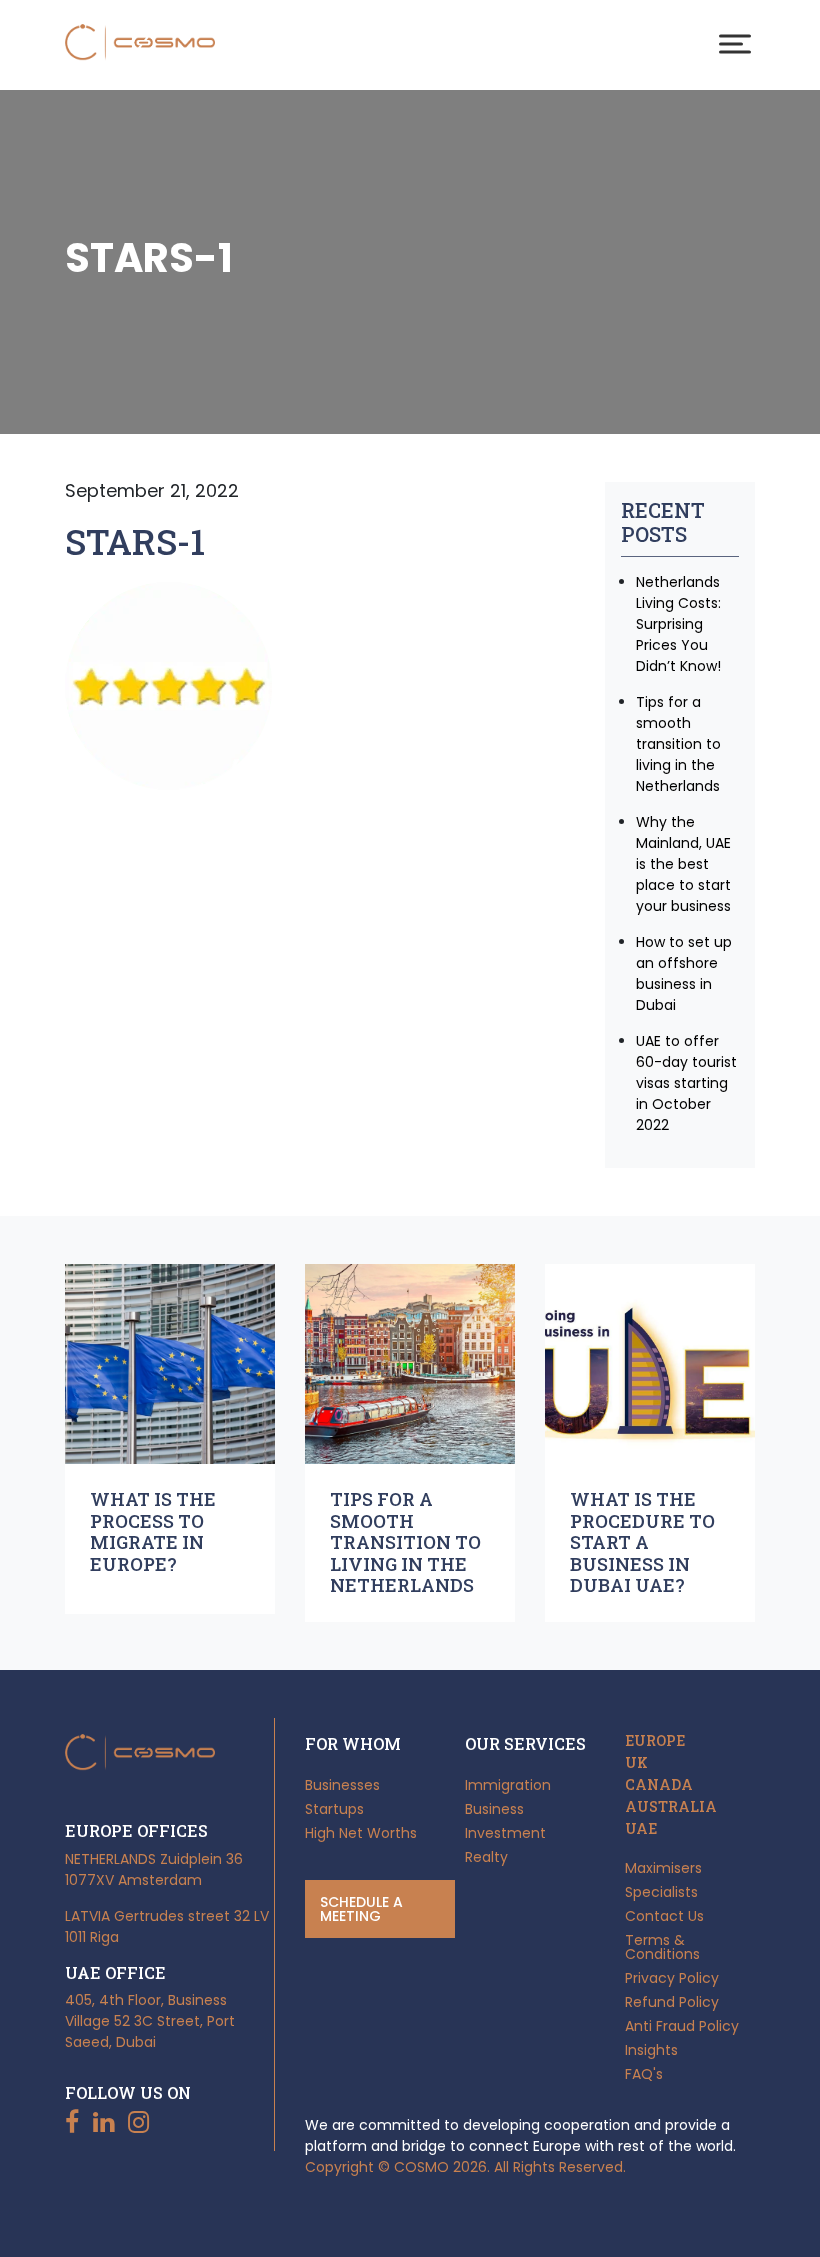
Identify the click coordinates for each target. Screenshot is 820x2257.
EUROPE (655, 1741)
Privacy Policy (672, 1978)
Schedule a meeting (361, 1909)
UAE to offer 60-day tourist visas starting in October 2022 (686, 1083)
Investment (505, 1833)
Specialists (661, 1892)
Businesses (342, 1785)
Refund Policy (672, 2002)
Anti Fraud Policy (682, 2026)
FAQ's (644, 2074)
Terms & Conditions (662, 1947)
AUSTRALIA (671, 1807)
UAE (641, 1829)
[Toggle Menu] (735, 43)
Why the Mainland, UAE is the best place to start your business (683, 864)
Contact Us (664, 1916)
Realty (486, 1857)
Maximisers (663, 1868)
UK (636, 1763)
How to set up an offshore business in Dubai (684, 973)
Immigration (508, 1785)
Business (494, 1809)
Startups (334, 1809)
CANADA (659, 1785)
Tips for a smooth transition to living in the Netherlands (678, 744)
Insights (651, 2050)
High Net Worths (361, 1833)
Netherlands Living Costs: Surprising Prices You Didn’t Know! (678, 624)
